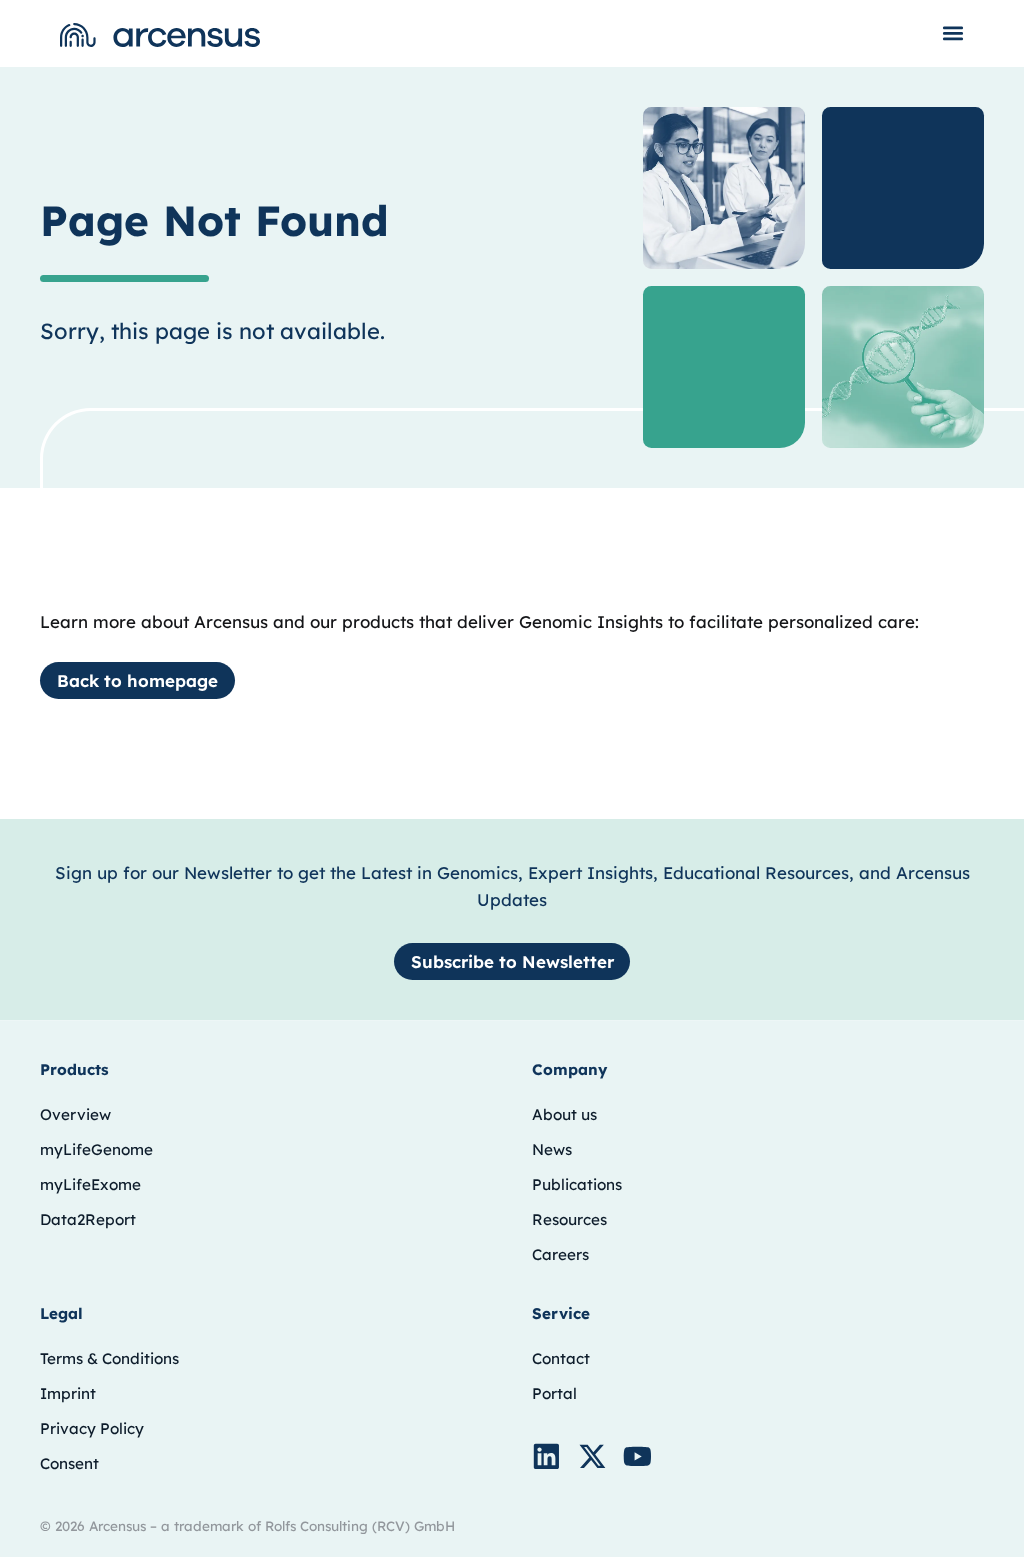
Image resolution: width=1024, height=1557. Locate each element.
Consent (69, 1463)
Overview (75, 1114)
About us (564, 1114)
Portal (554, 1393)
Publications (577, 1184)
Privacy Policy (92, 1428)
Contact (561, 1358)
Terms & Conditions (109, 1358)
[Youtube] (637, 1456)
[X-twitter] (592, 1456)
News (552, 1149)
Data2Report (88, 1219)
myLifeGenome (96, 1149)
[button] (953, 33)
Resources (569, 1219)
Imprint (68, 1393)
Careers (560, 1254)
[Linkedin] (546, 1456)
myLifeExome (90, 1184)
